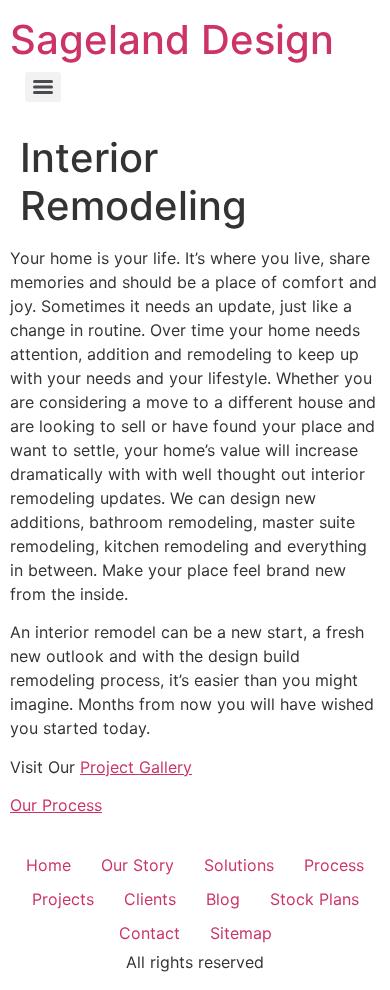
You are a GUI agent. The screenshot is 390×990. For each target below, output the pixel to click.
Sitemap (241, 933)
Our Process (56, 805)
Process (334, 865)
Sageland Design (172, 39)
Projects (63, 899)
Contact (149, 933)
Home (48, 865)
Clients (150, 899)
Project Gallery (136, 767)
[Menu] (43, 87)
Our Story (137, 865)
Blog (223, 899)
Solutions (239, 865)
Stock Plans (314, 899)
